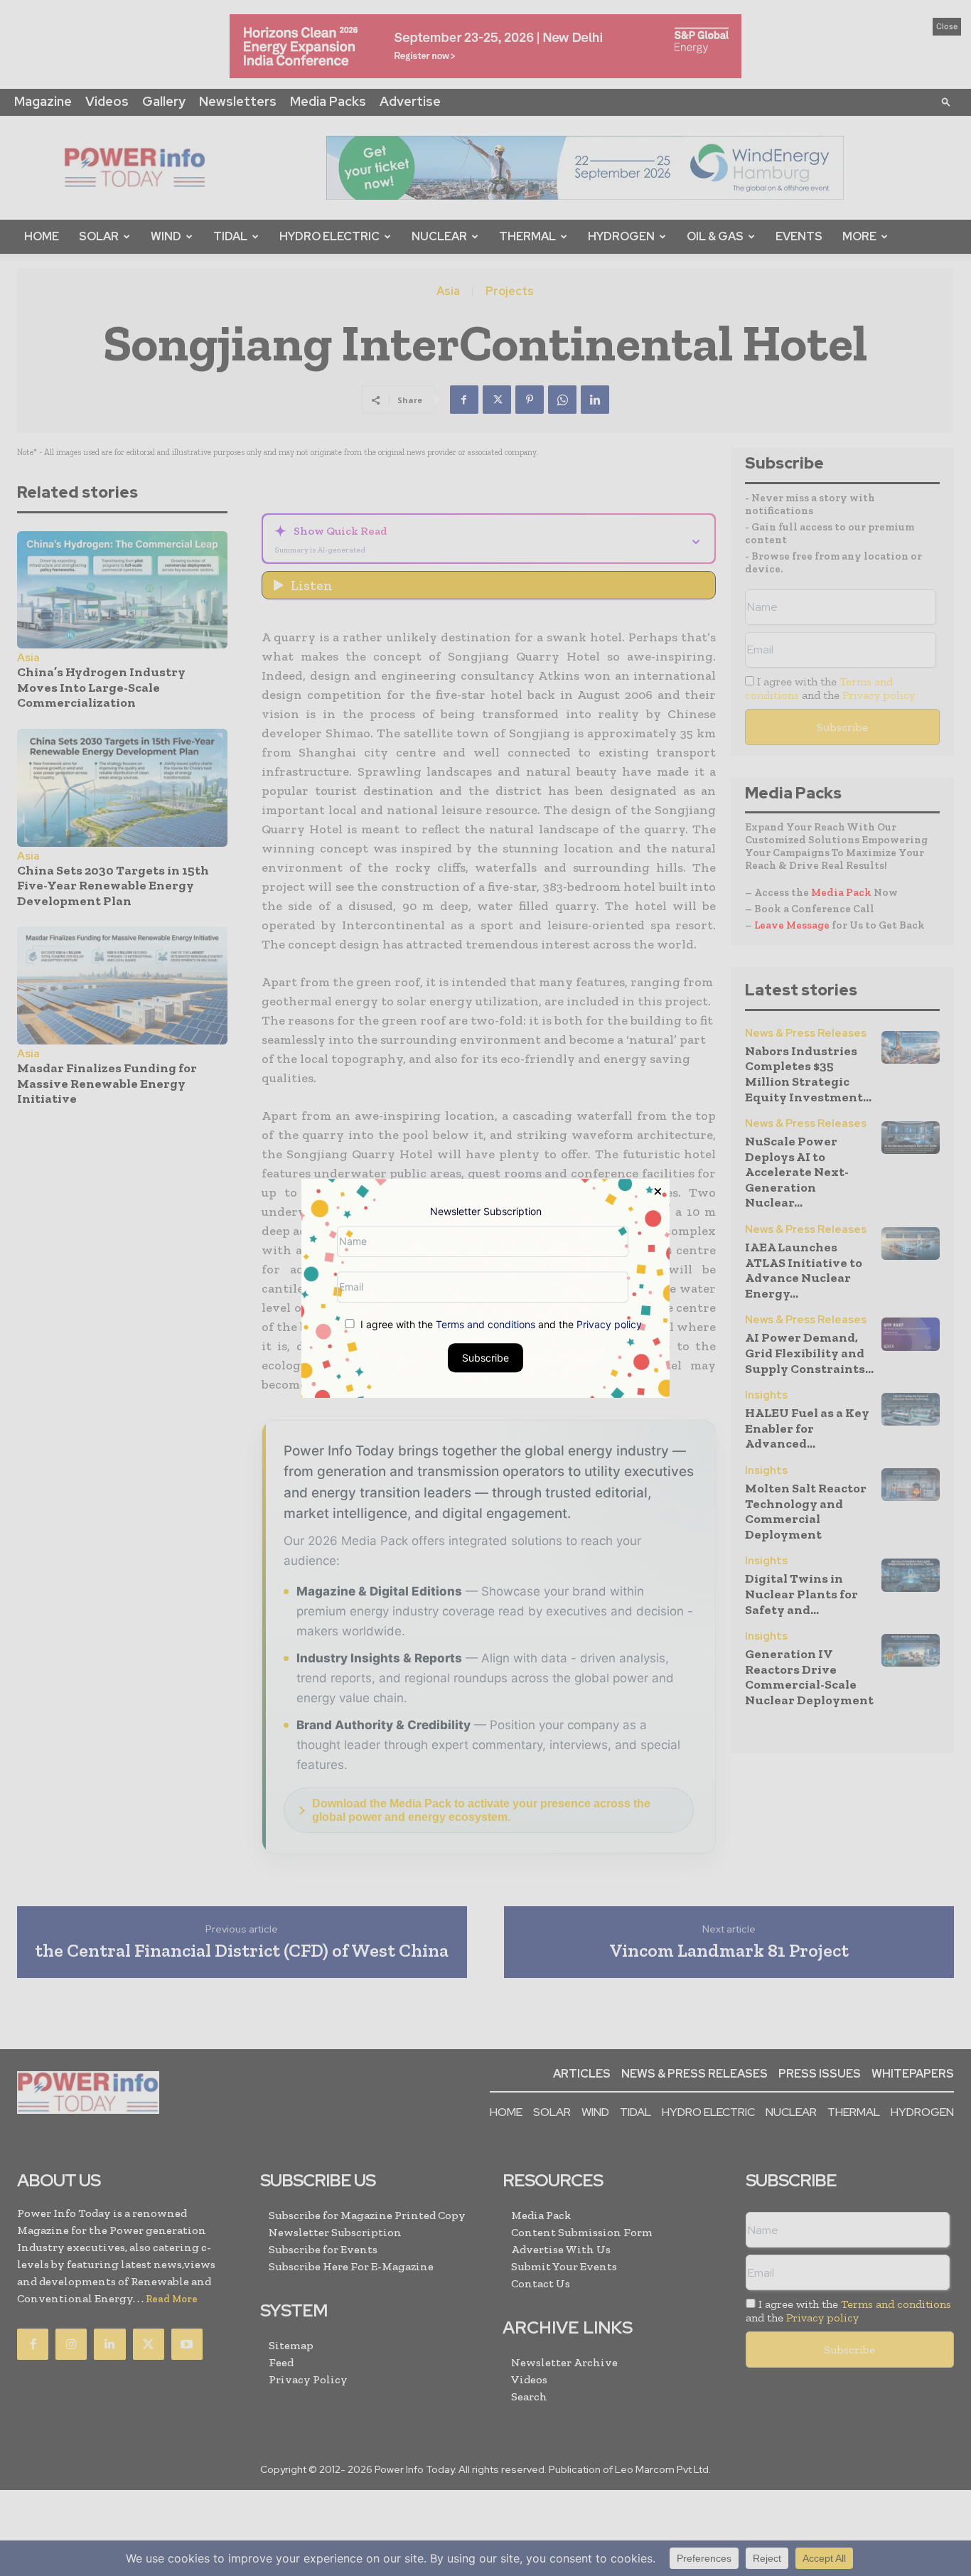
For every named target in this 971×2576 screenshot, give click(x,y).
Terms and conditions (485, 1324)
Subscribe (485, 1357)
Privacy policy (609, 1324)
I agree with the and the (500, 1324)
